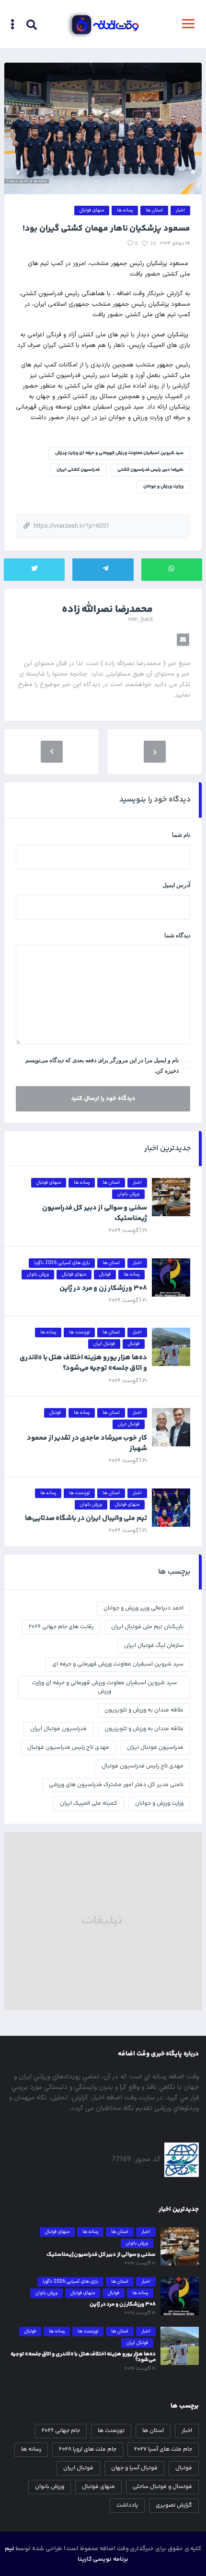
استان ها (153, 2431)
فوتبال (184, 2468)
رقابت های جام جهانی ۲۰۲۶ (61, 1627)
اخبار (187, 2431)
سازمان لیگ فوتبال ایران (154, 1646)
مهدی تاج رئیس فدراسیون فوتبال (143, 1766)
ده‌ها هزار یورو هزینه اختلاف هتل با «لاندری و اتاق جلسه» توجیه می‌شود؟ (83, 1363)
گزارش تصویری (174, 2505)
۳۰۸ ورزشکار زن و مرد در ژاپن (103, 1288)
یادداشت (127, 2505)
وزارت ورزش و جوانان (163, 487)
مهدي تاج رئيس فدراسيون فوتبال (68, 1748)
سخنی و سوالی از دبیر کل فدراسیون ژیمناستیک (95, 1213)
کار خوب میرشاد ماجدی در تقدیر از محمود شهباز (87, 1443)
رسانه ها (31, 2449)
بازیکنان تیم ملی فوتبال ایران (147, 1627)
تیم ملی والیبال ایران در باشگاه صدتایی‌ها (86, 1518)
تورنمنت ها (111, 2431)
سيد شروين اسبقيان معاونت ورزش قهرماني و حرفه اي (118, 1664)
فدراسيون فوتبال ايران (58, 1729)
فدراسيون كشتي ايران (78, 470)
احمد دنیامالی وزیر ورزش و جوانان (143, 1608)
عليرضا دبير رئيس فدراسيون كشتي (150, 470)
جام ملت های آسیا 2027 (163, 2449)
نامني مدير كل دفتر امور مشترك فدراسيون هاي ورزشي (116, 1785)
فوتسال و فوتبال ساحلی (162, 2487)
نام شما (181, 835)
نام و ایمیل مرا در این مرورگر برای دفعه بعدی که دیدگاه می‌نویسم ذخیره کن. (102, 1066)
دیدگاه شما (177, 935)
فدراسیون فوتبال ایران (155, 1748)
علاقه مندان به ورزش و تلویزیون (144, 1729)
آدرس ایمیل (176, 885)
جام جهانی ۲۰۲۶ (61, 2431)
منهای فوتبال (98, 2487)
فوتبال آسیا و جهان (134, 2468)
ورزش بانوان (50, 2487)
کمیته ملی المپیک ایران (89, 1804)
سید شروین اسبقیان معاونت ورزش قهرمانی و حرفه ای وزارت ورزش (119, 453)
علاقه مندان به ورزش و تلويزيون (144, 1710)
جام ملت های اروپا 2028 (88, 2449)
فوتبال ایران (78, 2468)
